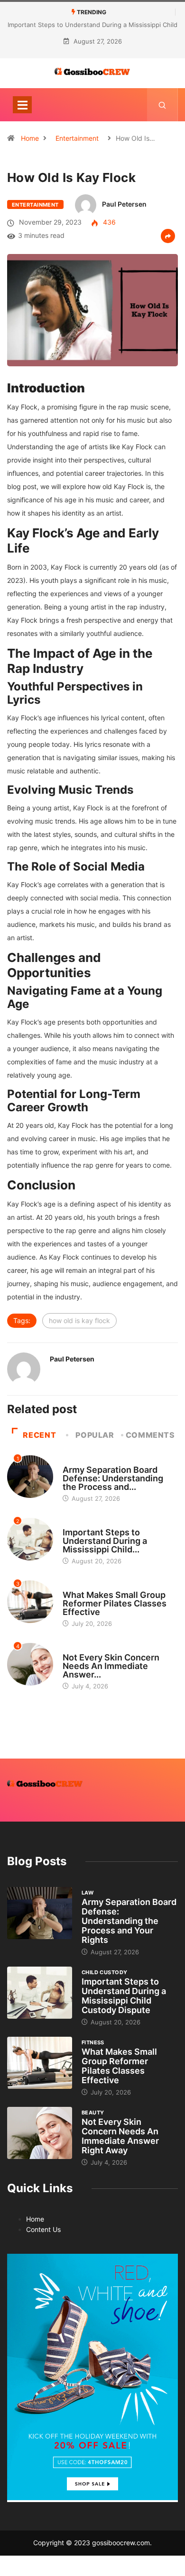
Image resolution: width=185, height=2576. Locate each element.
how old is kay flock (79, 1320)
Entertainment (77, 138)
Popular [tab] (95, 1435)
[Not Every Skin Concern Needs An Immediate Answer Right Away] (40, 2133)
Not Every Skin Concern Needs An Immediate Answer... (111, 1666)
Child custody (86, 1524)
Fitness (74, 1586)
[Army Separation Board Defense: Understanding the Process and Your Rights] (40, 1913)
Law (69, 1461)
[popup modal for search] (162, 105)
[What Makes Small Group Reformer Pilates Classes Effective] (40, 2063)
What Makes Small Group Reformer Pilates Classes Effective (115, 1603)
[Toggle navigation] (22, 105)
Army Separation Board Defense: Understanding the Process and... (113, 1478)
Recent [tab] (39, 1435)
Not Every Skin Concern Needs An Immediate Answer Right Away (120, 2136)
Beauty (74, 1649)
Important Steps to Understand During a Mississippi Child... (105, 1541)
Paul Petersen (124, 204)
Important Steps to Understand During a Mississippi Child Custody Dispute (124, 1996)
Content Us (43, 2229)
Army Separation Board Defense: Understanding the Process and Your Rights (129, 1921)
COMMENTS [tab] (150, 1435)
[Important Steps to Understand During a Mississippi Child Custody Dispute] (40, 1992)
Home (30, 138)
